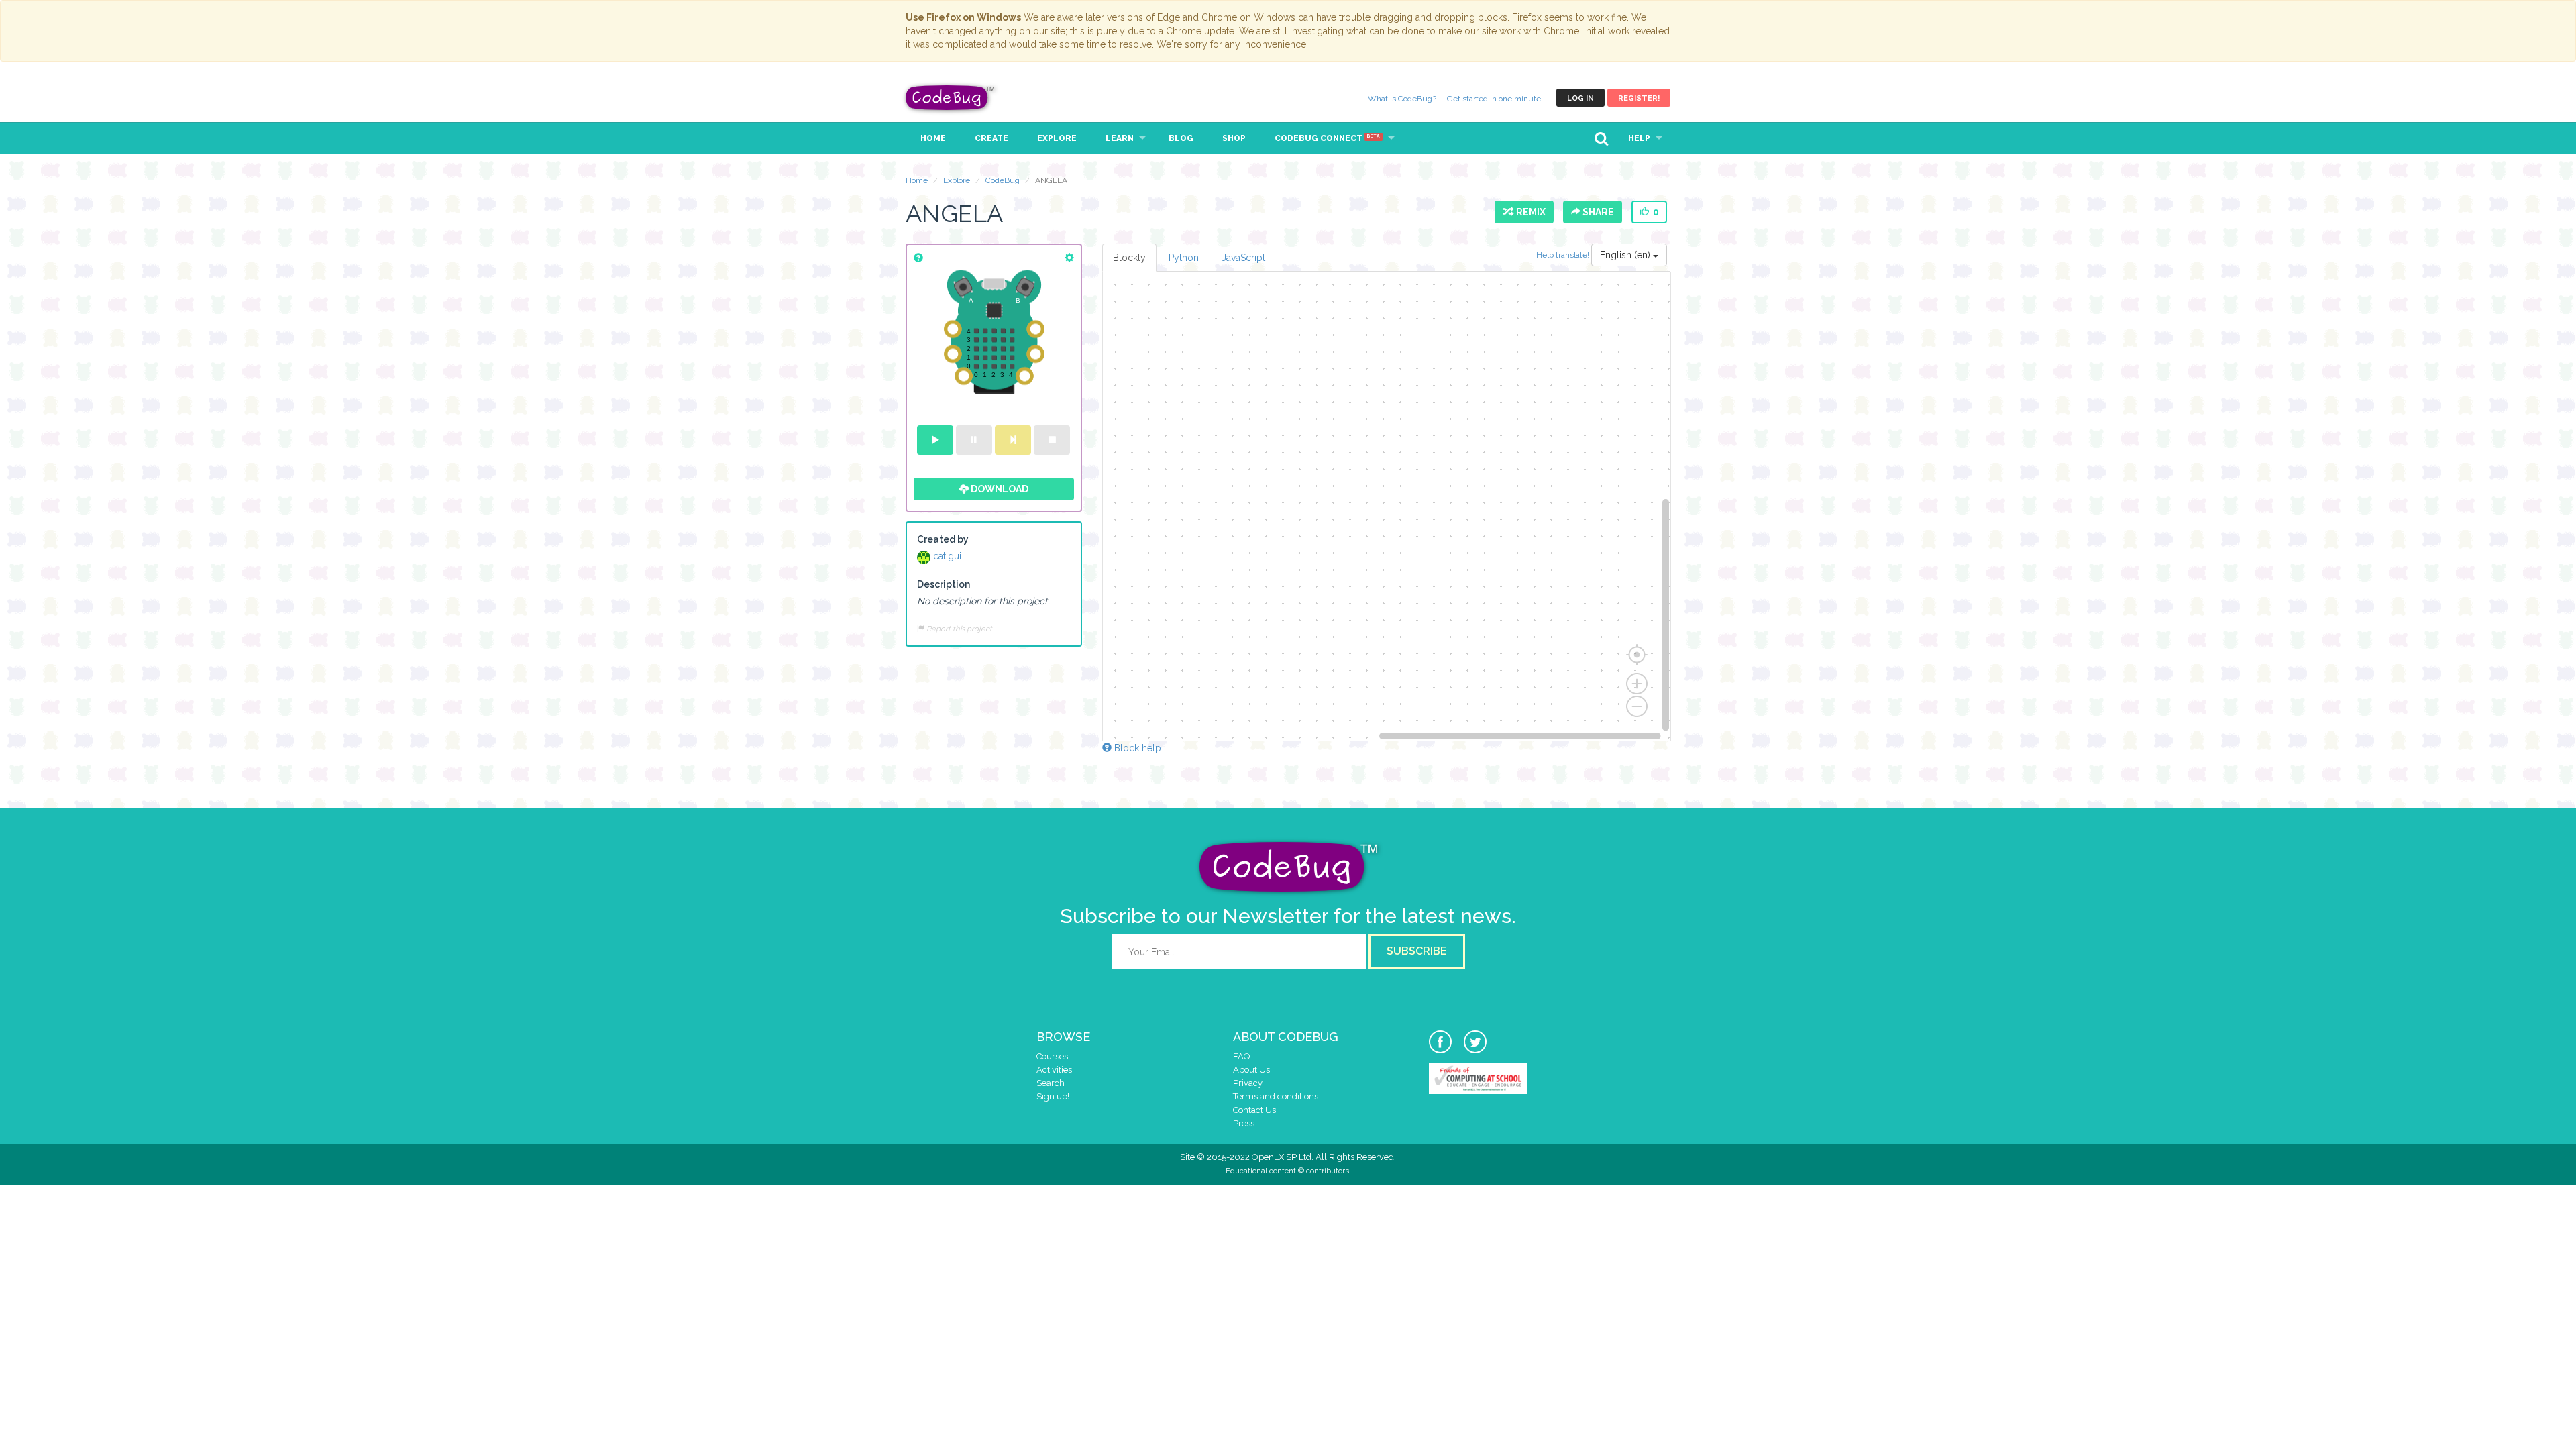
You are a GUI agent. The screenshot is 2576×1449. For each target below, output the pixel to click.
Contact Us (1254, 1110)
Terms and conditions (1276, 1096)
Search (1051, 1083)
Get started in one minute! (1495, 99)
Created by (943, 539)
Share (1597, 212)
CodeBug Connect (1327, 138)
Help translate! (1564, 255)
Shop (1234, 138)
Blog (1181, 138)
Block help (1136, 748)
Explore (1057, 138)
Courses (1052, 1056)
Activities (1054, 1070)
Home (933, 138)
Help (1639, 138)
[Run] (935, 440)
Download (999, 489)
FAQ (1241, 1056)
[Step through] (1013, 440)
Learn (1120, 138)
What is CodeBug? (1402, 99)
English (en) (1626, 255)
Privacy (1248, 1083)
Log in (1580, 98)
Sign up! (1053, 1096)
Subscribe (1417, 951)
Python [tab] (1184, 258)
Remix (1529, 212)
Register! (1639, 98)
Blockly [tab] (1129, 258)
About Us (1251, 1070)
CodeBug (951, 98)
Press (1244, 1123)
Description (944, 584)
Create (991, 138)
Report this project (958, 629)
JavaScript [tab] (1243, 258)
